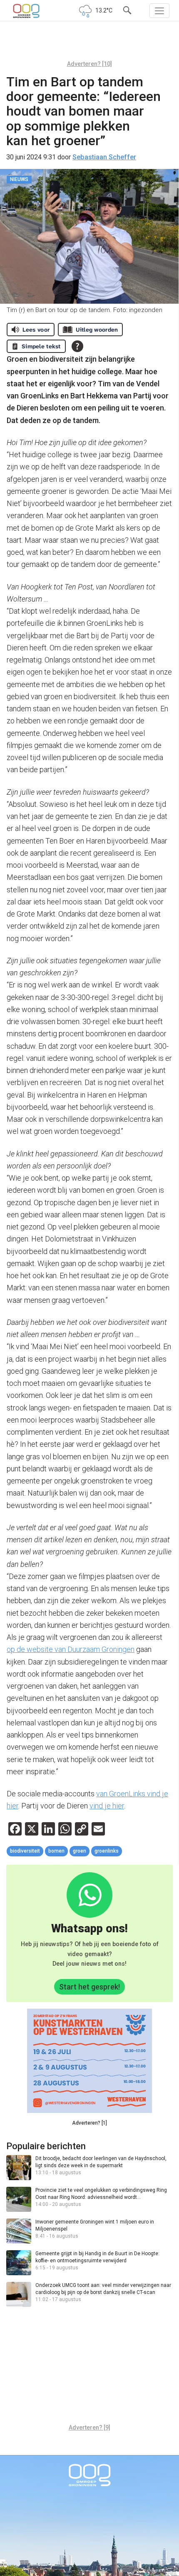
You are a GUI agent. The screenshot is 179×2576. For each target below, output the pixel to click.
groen (80, 1851)
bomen (56, 1851)
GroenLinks (107, 1851)
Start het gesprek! (89, 1987)
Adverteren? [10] (89, 64)
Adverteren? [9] (89, 2427)
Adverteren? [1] (89, 2123)
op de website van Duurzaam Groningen (71, 1649)
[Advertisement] (89, 44)
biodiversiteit (25, 1851)
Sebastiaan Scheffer (104, 157)
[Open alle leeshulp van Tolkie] (77, 346)
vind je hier (107, 1806)
